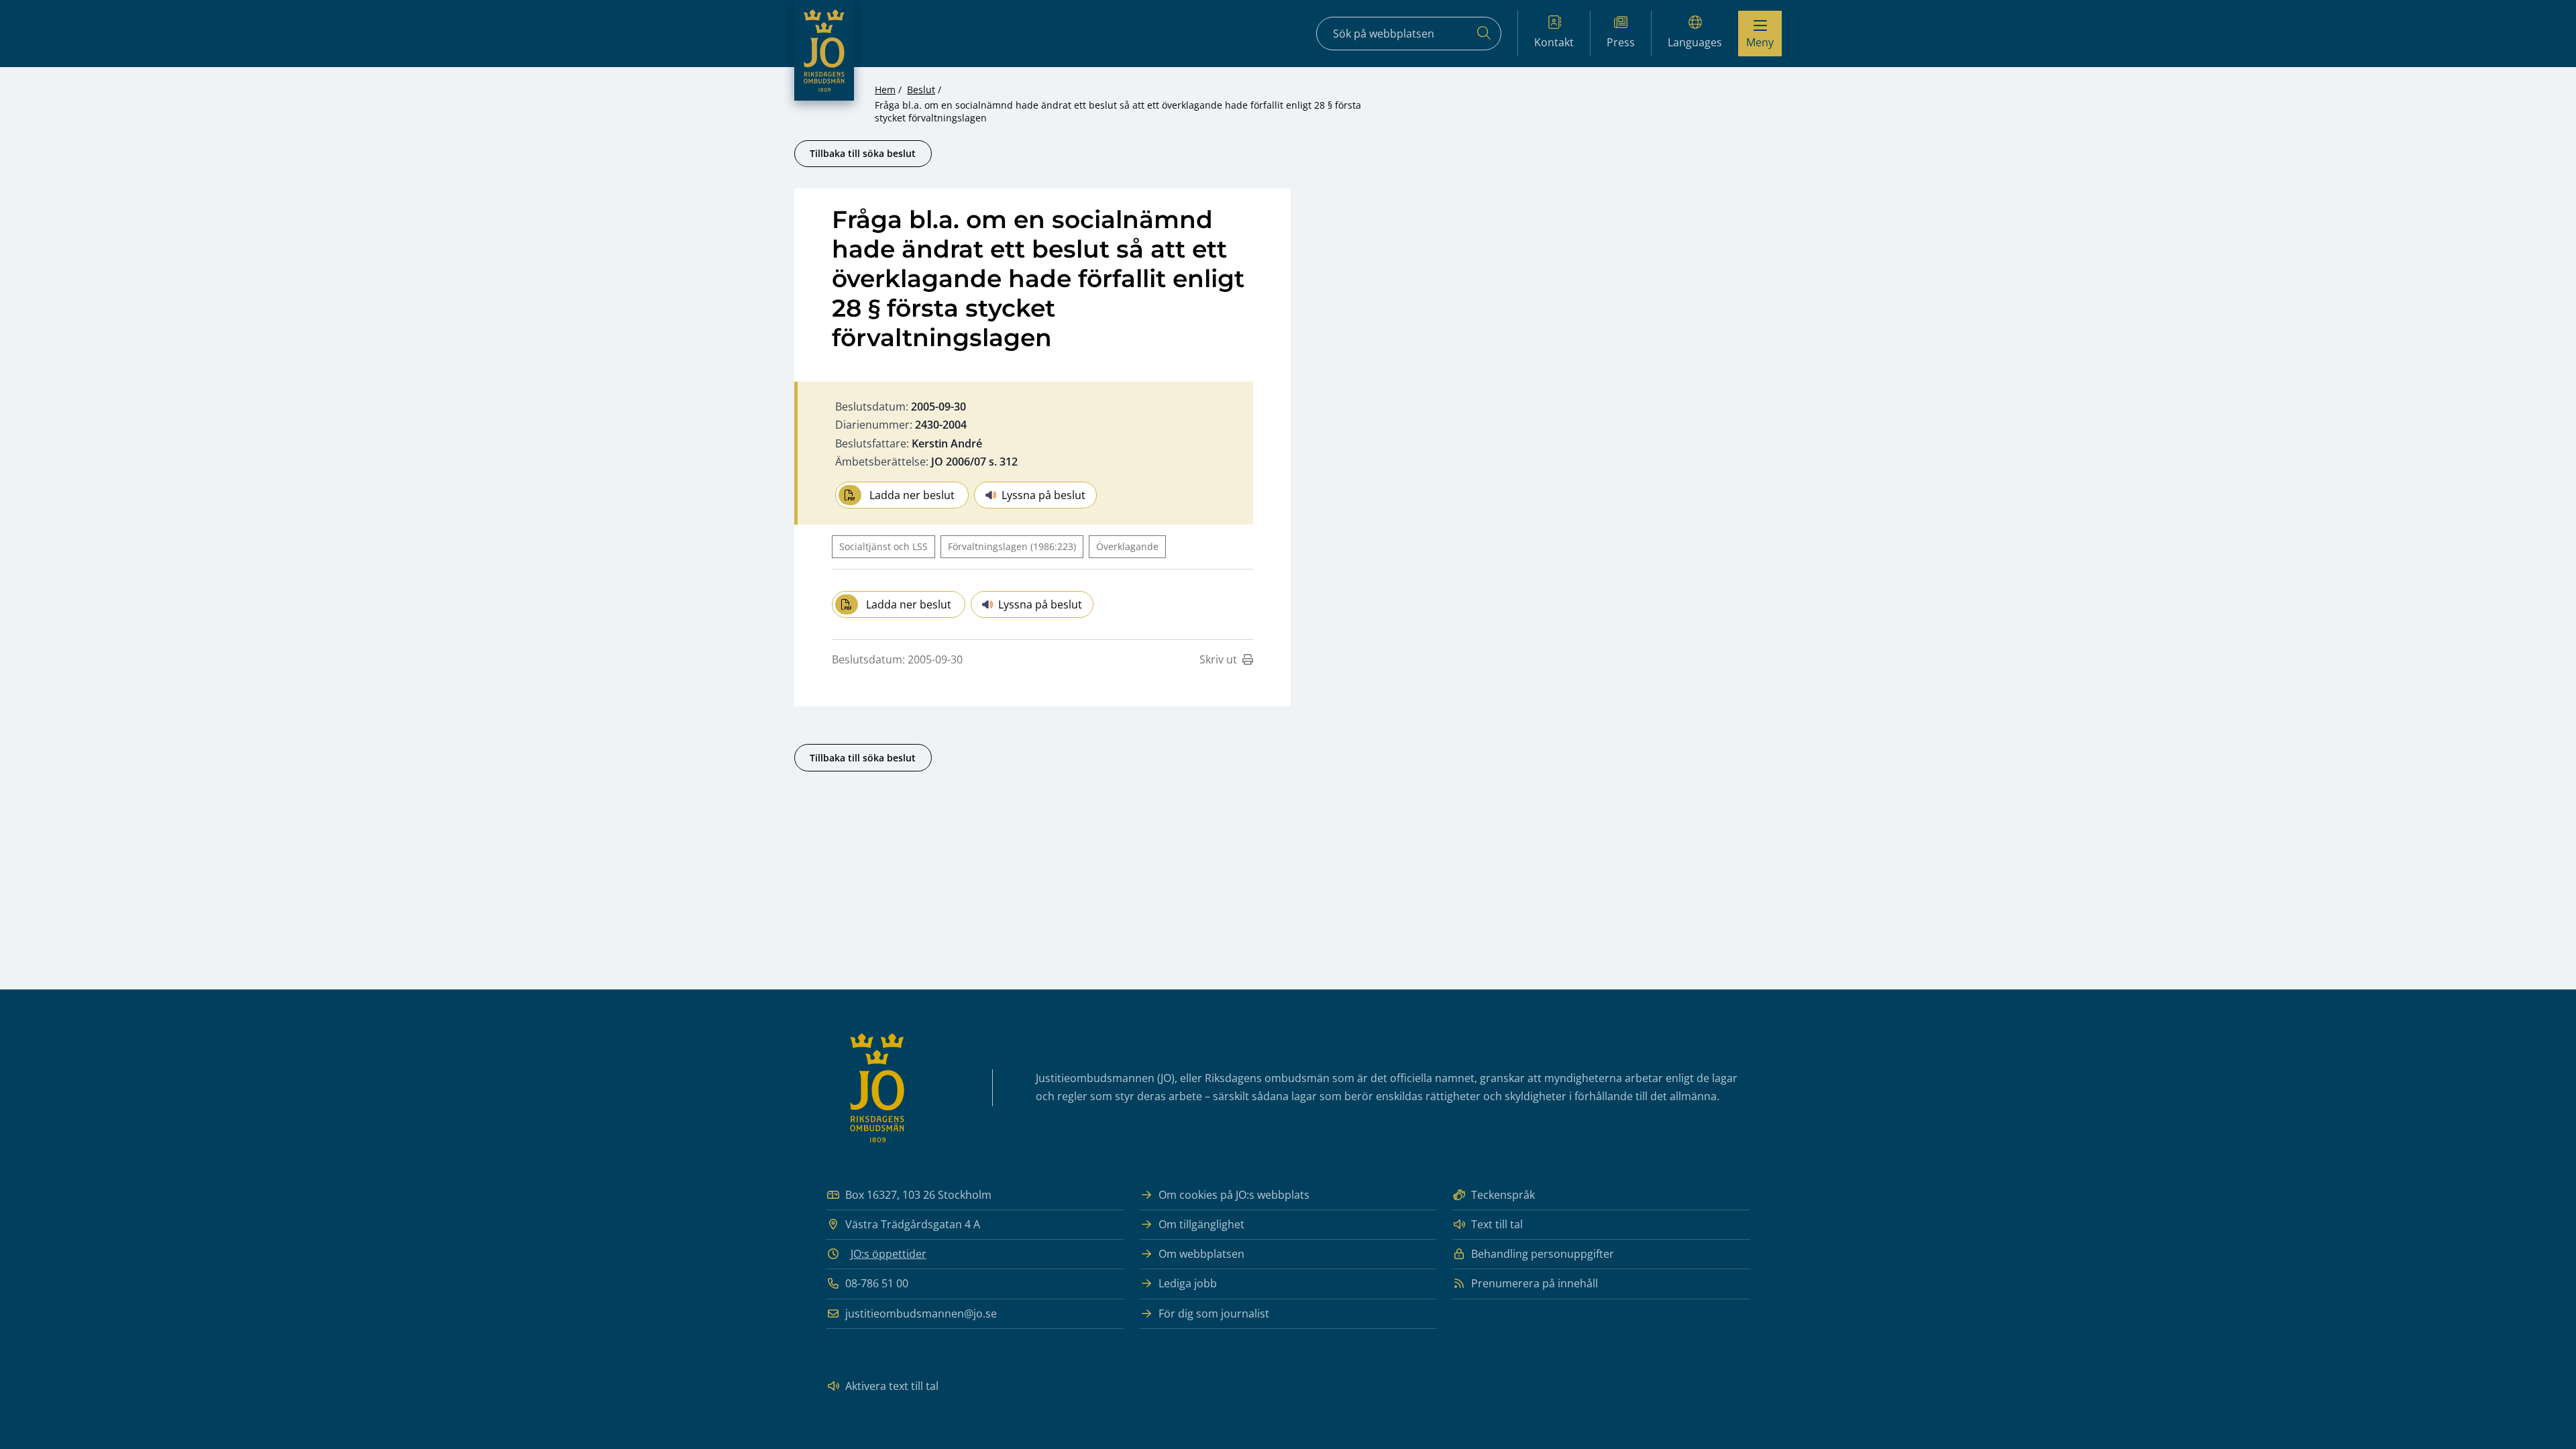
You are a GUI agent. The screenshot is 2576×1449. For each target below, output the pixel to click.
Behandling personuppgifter (1543, 1254)
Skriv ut (1218, 659)
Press (1621, 42)
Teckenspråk (1503, 1195)
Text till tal (1497, 1224)
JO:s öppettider (889, 1254)
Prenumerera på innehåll (1535, 1283)
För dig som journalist (1214, 1313)
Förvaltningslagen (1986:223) (1012, 546)
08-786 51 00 (877, 1283)
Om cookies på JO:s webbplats (1234, 1195)
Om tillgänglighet (1201, 1224)
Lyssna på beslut (1043, 495)
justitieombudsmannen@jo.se (921, 1313)
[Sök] (1484, 34)
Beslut (921, 90)
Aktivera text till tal (892, 1386)
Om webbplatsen (1201, 1254)
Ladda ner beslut (912, 495)
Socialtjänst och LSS (883, 546)
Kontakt (1554, 42)
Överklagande (1127, 546)
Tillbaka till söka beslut (863, 153)
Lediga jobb (1188, 1283)
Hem (885, 90)
